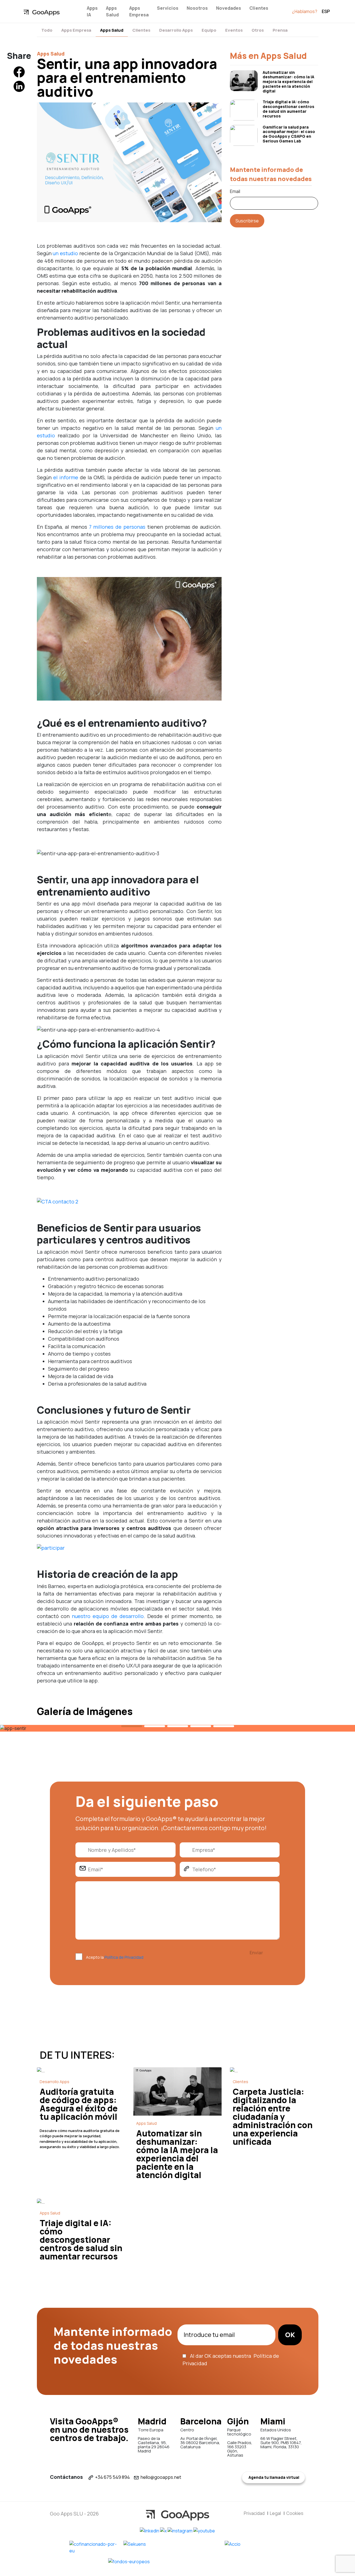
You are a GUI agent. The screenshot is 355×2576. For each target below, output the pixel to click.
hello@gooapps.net (161, 2477)
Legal (275, 2513)
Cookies (295, 2513)
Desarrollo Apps (176, 30)
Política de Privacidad (124, 1957)
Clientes (259, 8)
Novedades (229, 8)
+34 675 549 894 (112, 2477)
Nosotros (197, 8)
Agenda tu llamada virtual (273, 2477)
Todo (47, 30)
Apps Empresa (139, 11)
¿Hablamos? (305, 11)
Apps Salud (112, 11)
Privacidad (254, 2513)
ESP (326, 11)
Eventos (234, 30)
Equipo (209, 30)
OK (290, 2335)
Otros (258, 30)
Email (235, 191)
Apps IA (92, 11)
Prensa (280, 30)
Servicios (168, 8)
